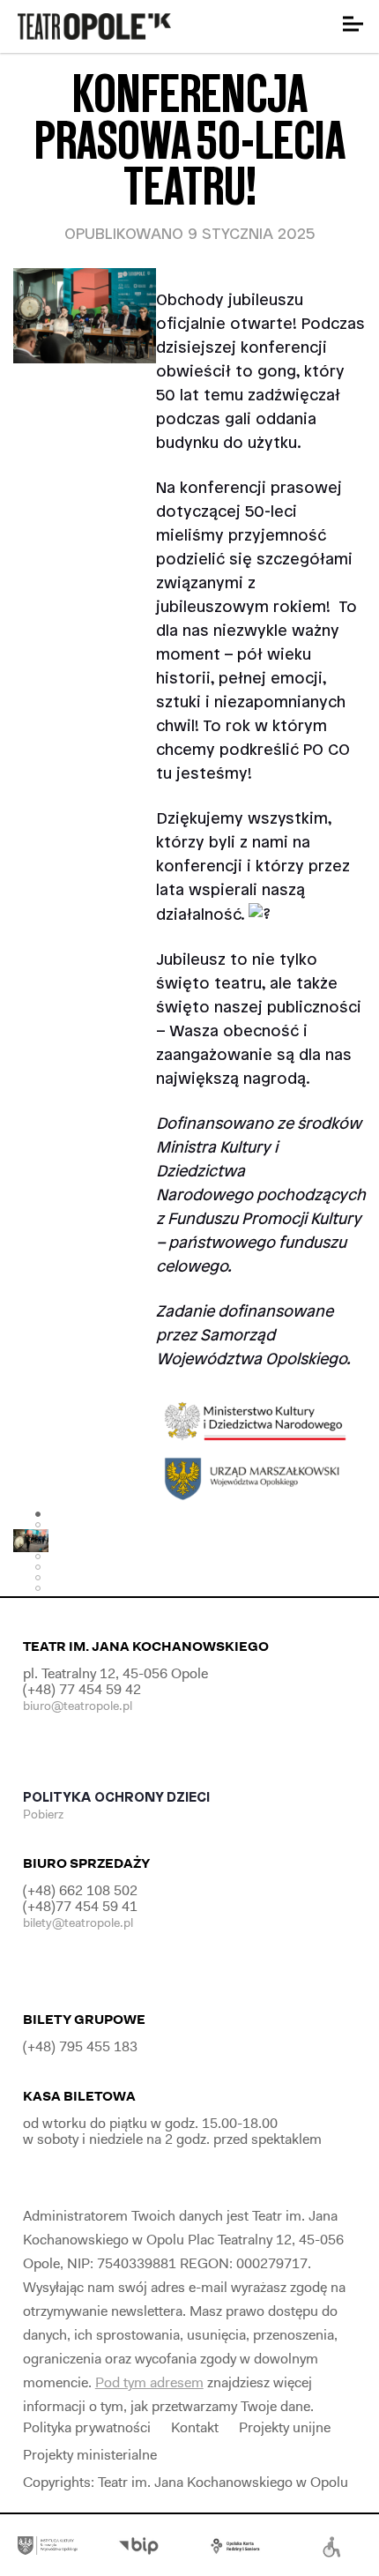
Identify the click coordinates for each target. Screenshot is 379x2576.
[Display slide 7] (38, 1578)
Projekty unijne (285, 2427)
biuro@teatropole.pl (78, 1706)
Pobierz (45, 1814)
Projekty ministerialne (90, 2455)
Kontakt (195, 2427)
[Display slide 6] (38, 1567)
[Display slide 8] (38, 1588)
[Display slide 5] (38, 1557)
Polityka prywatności (87, 2427)
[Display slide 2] (38, 1525)
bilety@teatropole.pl (78, 1923)
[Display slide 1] (38, 1514)
